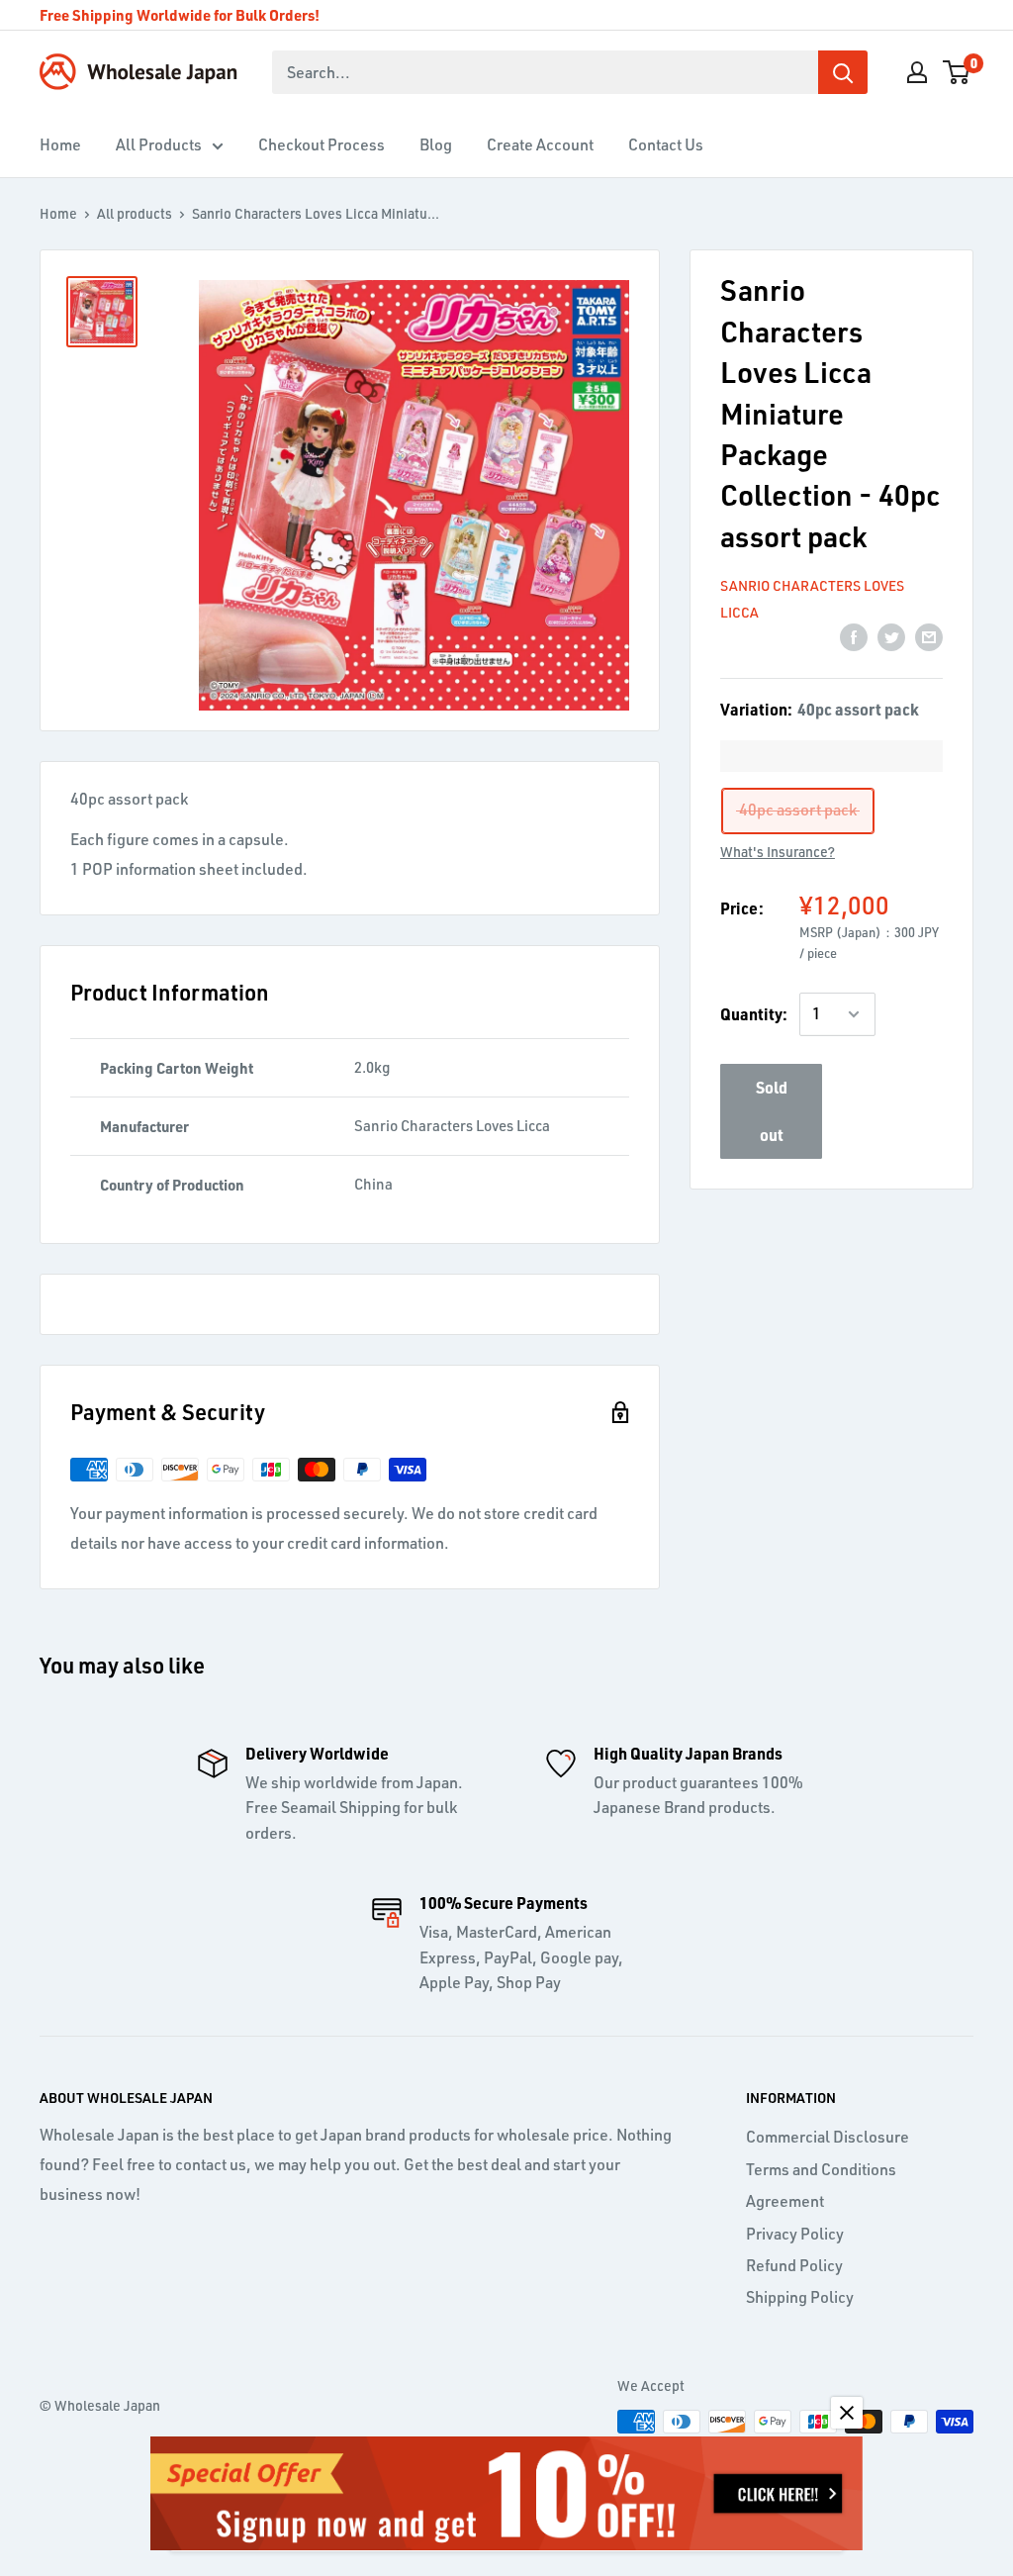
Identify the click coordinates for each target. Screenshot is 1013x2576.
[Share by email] (929, 636)
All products (135, 213)
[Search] (843, 72)
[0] (957, 72)
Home (60, 144)
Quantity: (754, 1014)
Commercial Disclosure (828, 2137)
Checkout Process (322, 144)
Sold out (772, 1111)
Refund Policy (794, 2265)
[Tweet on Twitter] (891, 636)
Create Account (540, 144)
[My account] (917, 72)
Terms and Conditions (821, 2169)
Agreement (785, 2201)
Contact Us (666, 144)
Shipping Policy (800, 2297)
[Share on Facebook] (854, 636)
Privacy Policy (795, 2234)
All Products (159, 144)
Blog (436, 144)
